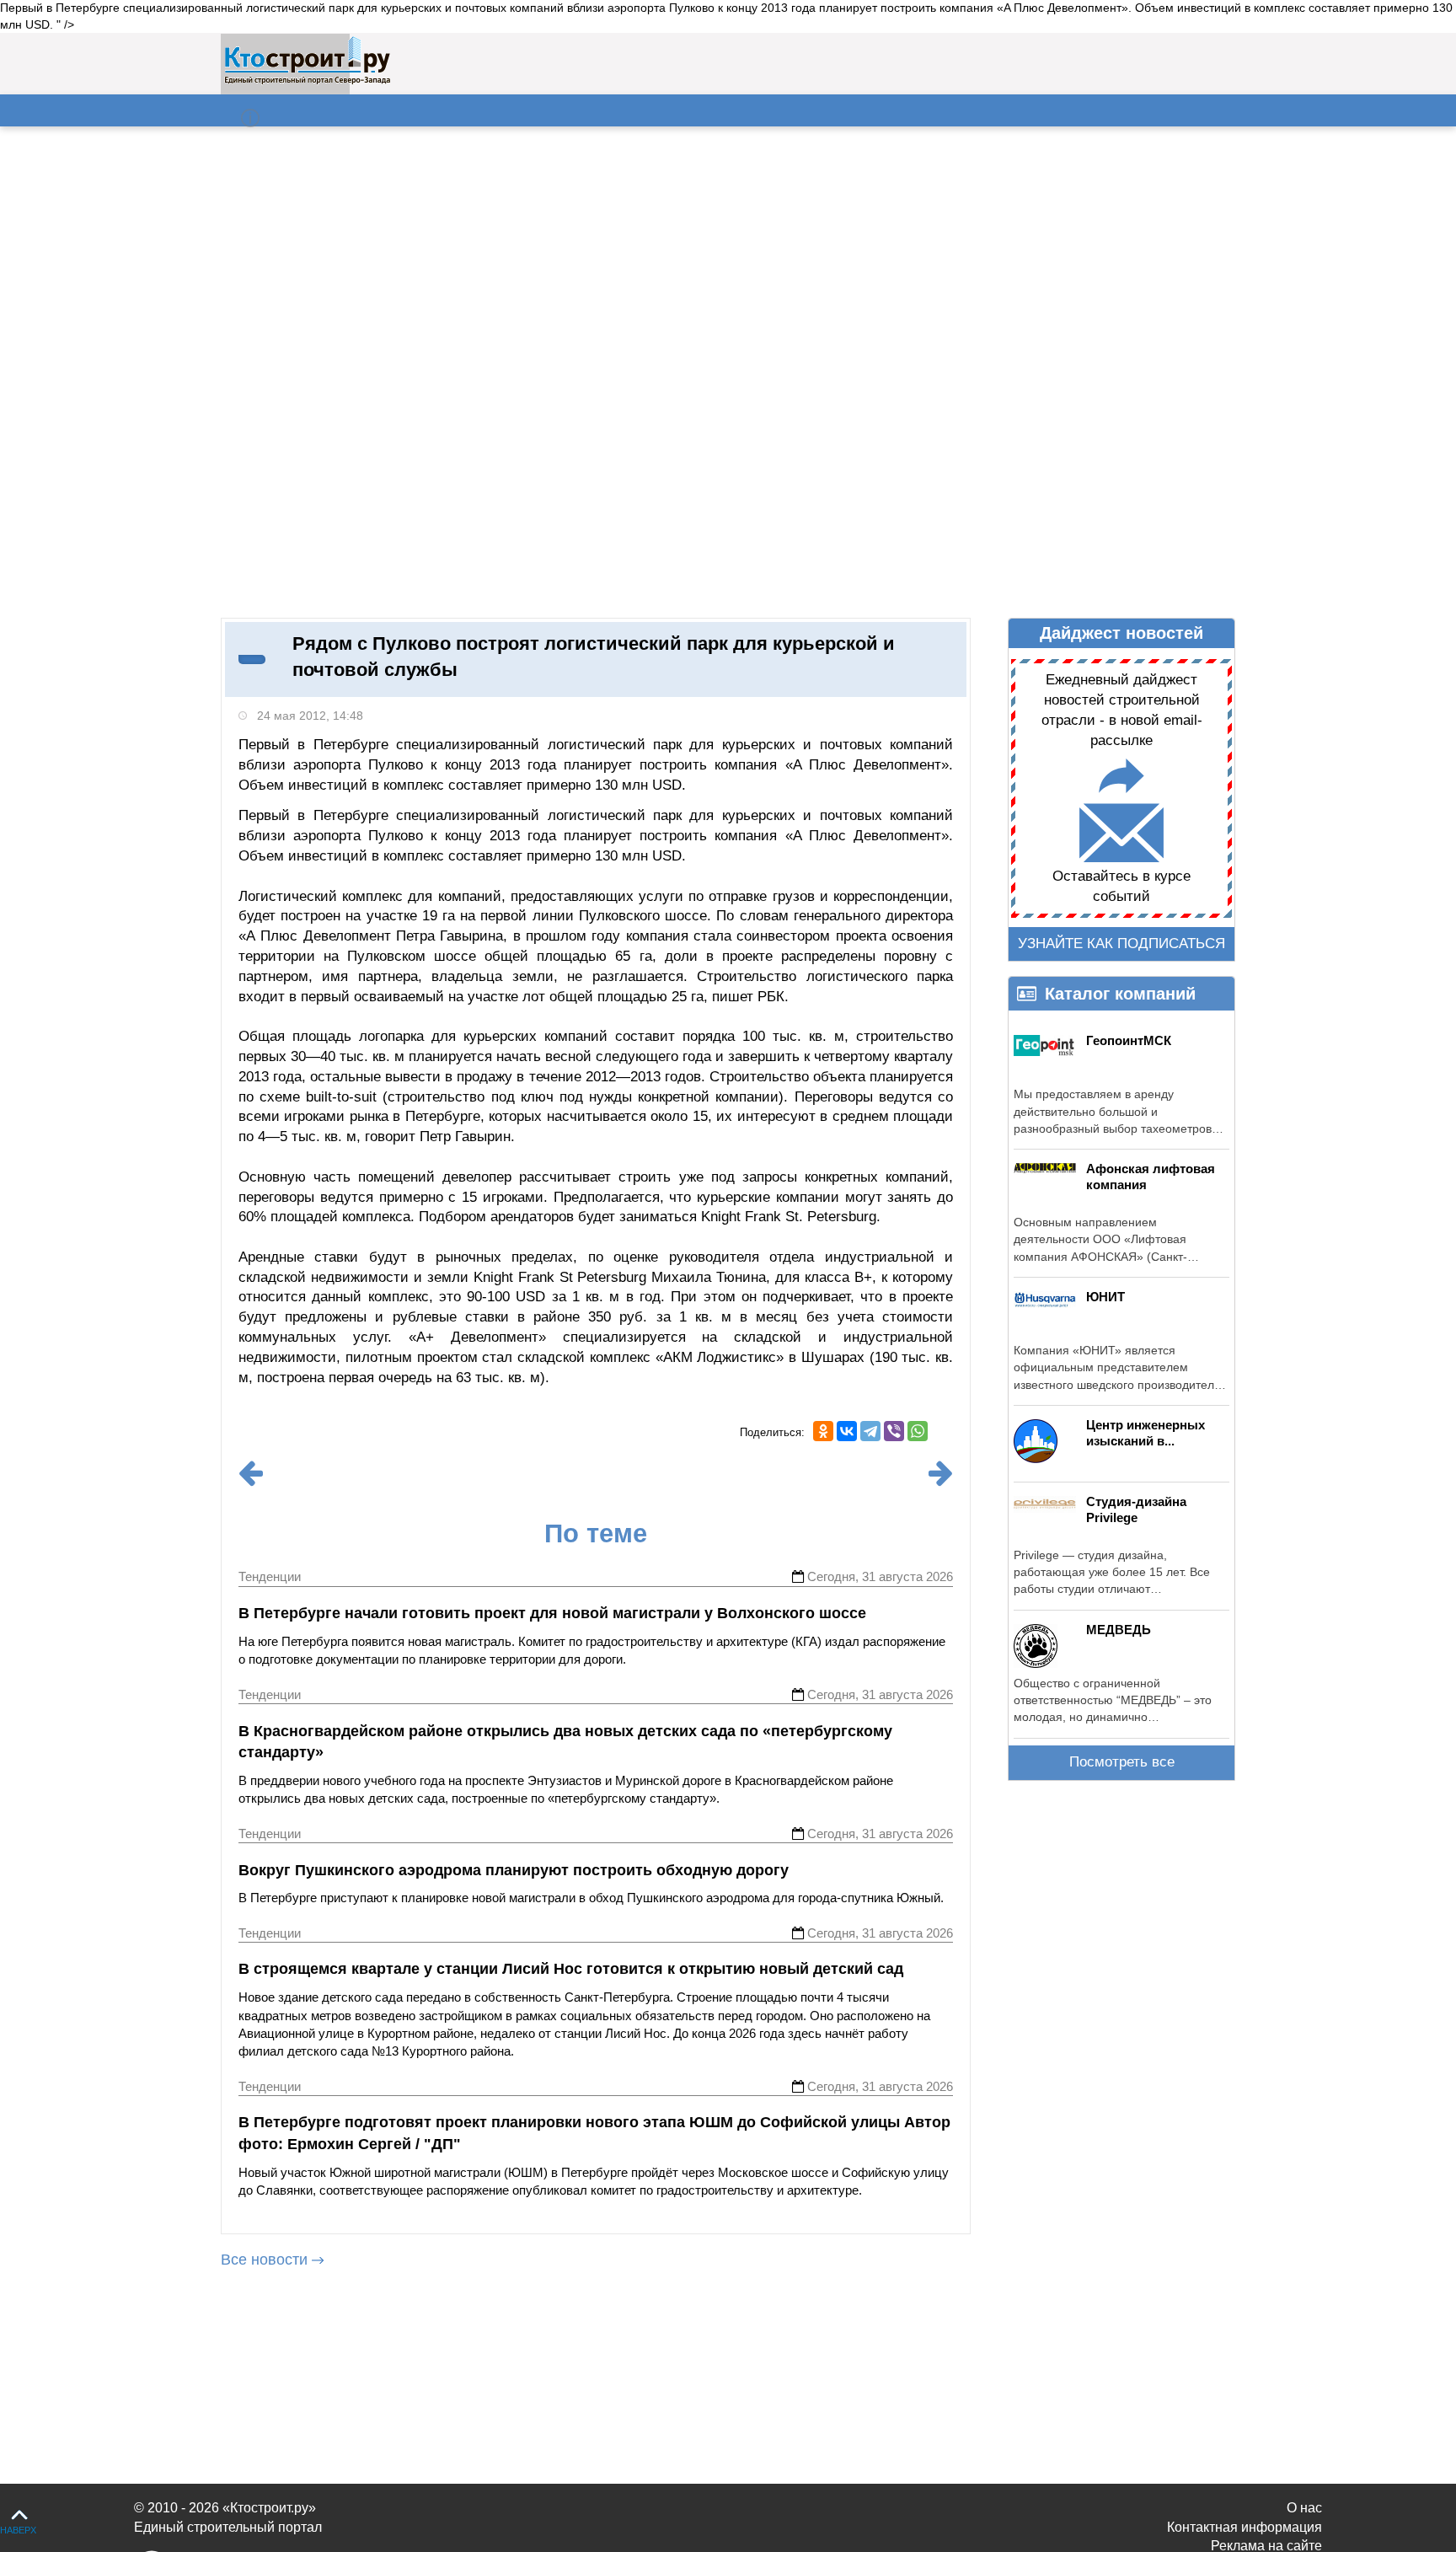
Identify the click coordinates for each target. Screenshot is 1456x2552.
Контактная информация (1245, 2527)
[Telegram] (870, 1431)
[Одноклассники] (823, 1431)
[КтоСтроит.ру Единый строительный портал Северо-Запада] (307, 81)
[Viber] (894, 1431)
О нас (1304, 2508)
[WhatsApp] (918, 1431)
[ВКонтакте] (847, 1431)
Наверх (18, 2530)
